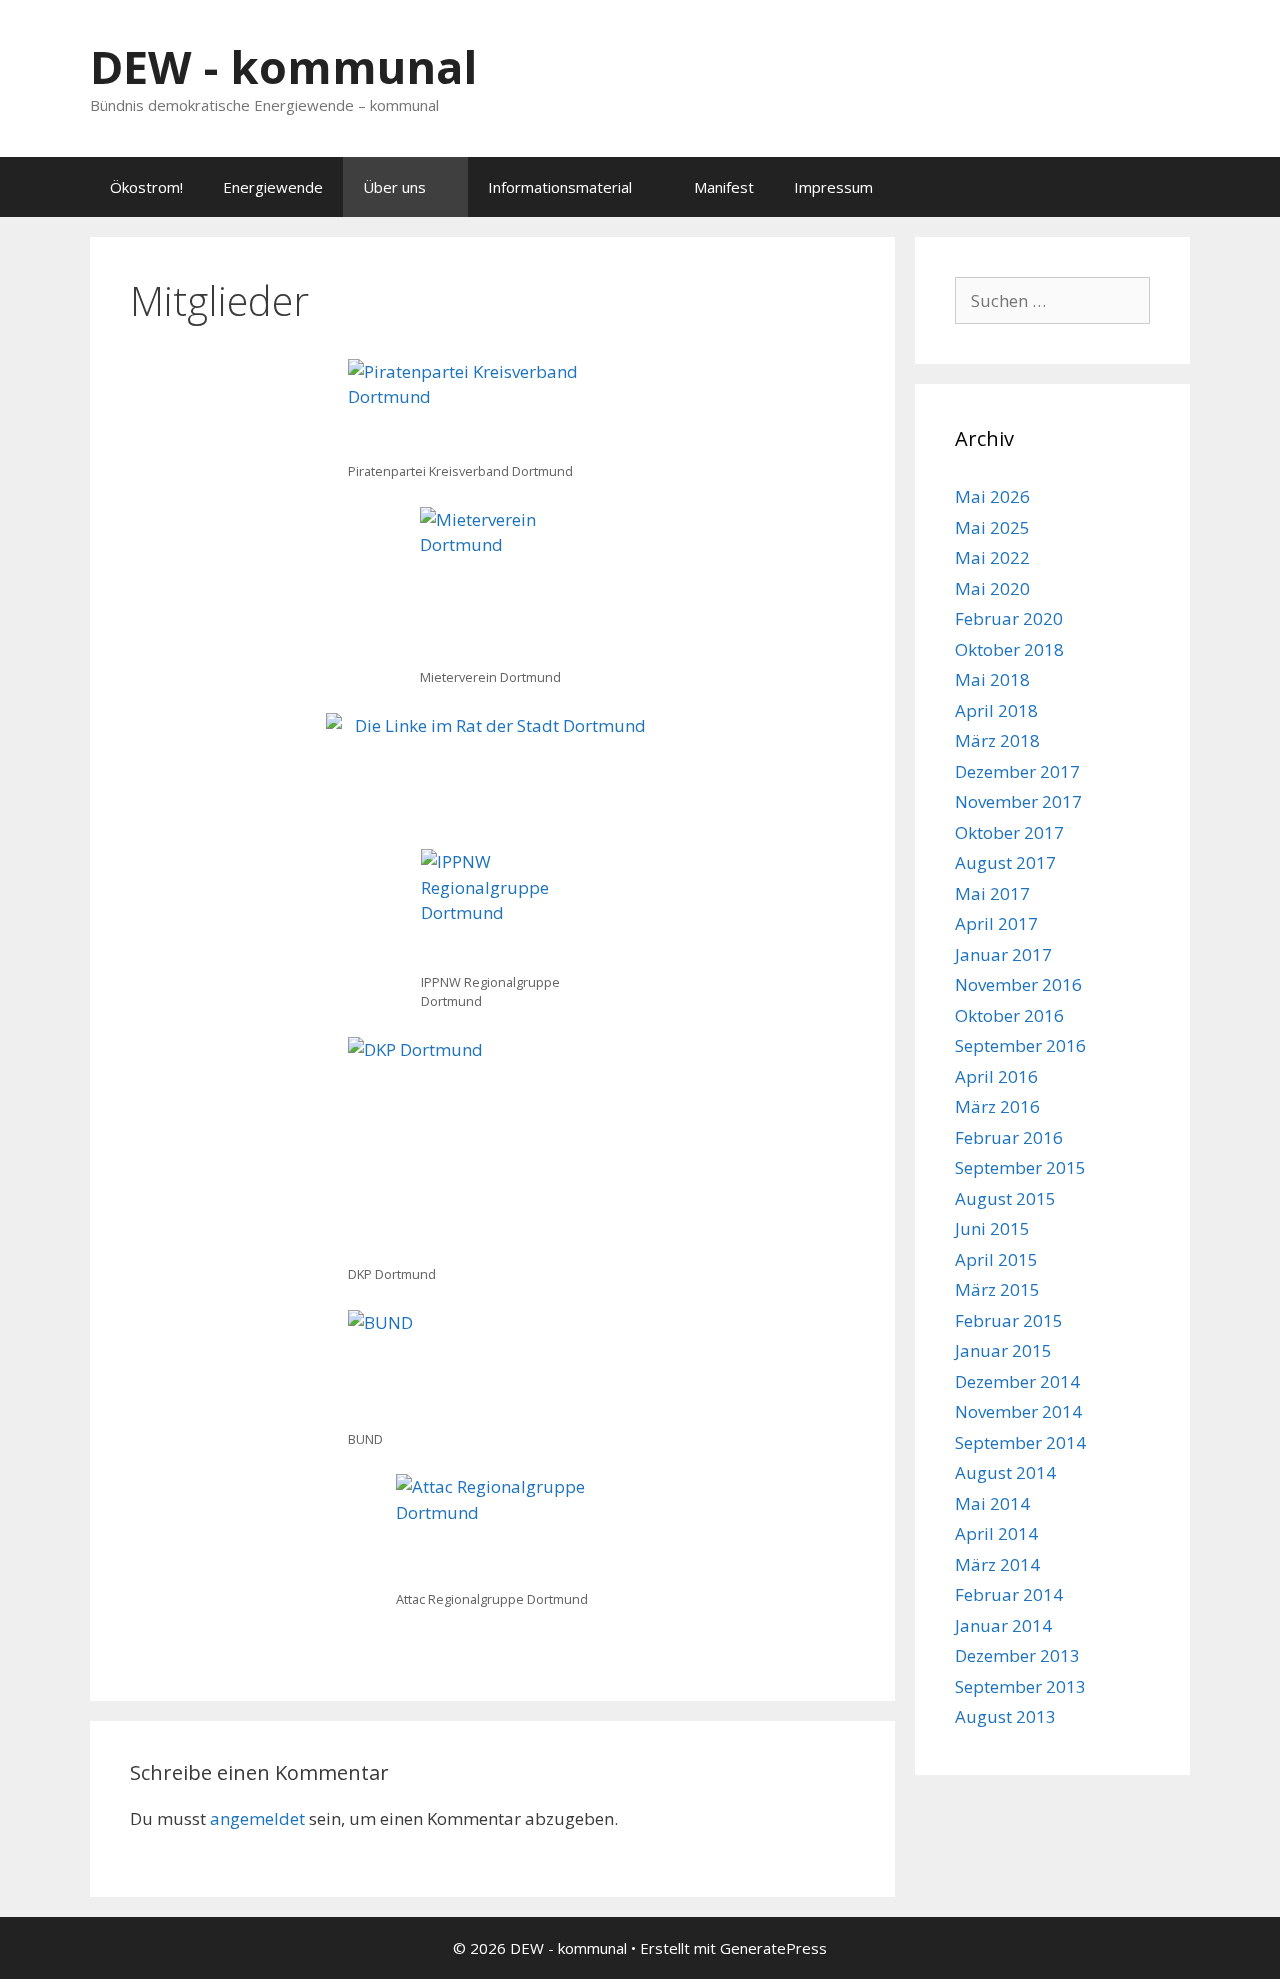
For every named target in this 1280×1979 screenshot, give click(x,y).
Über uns (394, 187)
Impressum (833, 187)
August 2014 (1005, 1472)
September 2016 (1020, 1045)
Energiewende (273, 187)
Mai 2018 (992, 679)
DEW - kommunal (283, 66)
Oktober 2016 (1009, 1015)
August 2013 (1005, 1716)
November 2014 (1018, 1411)
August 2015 (1005, 1198)
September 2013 (1020, 1686)
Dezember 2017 (1017, 771)
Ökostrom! (146, 187)
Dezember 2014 (1017, 1381)
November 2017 (1018, 801)
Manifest (724, 187)
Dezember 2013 (1017, 1655)
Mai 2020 (992, 588)
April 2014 (996, 1533)
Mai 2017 (992, 893)
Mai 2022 (992, 557)
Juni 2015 (992, 1228)
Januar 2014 (1003, 1625)
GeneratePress (773, 1948)
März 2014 (997, 1564)
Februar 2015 (1009, 1320)
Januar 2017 (1003, 954)
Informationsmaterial (560, 187)
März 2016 (997, 1106)
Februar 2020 (1009, 618)
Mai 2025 (992, 527)
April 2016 (996, 1076)
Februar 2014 (1009, 1594)
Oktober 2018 (1009, 649)
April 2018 (996, 710)
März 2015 (997, 1289)
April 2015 (996, 1259)
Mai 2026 (992, 496)
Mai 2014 (992, 1503)
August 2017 (1005, 862)
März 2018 (997, 740)
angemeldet (257, 1818)
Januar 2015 (1003, 1350)
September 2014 (1020, 1442)
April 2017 (996, 923)
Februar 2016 (1009, 1137)
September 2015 (1020, 1167)
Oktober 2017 (1009, 832)
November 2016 (1018, 984)
